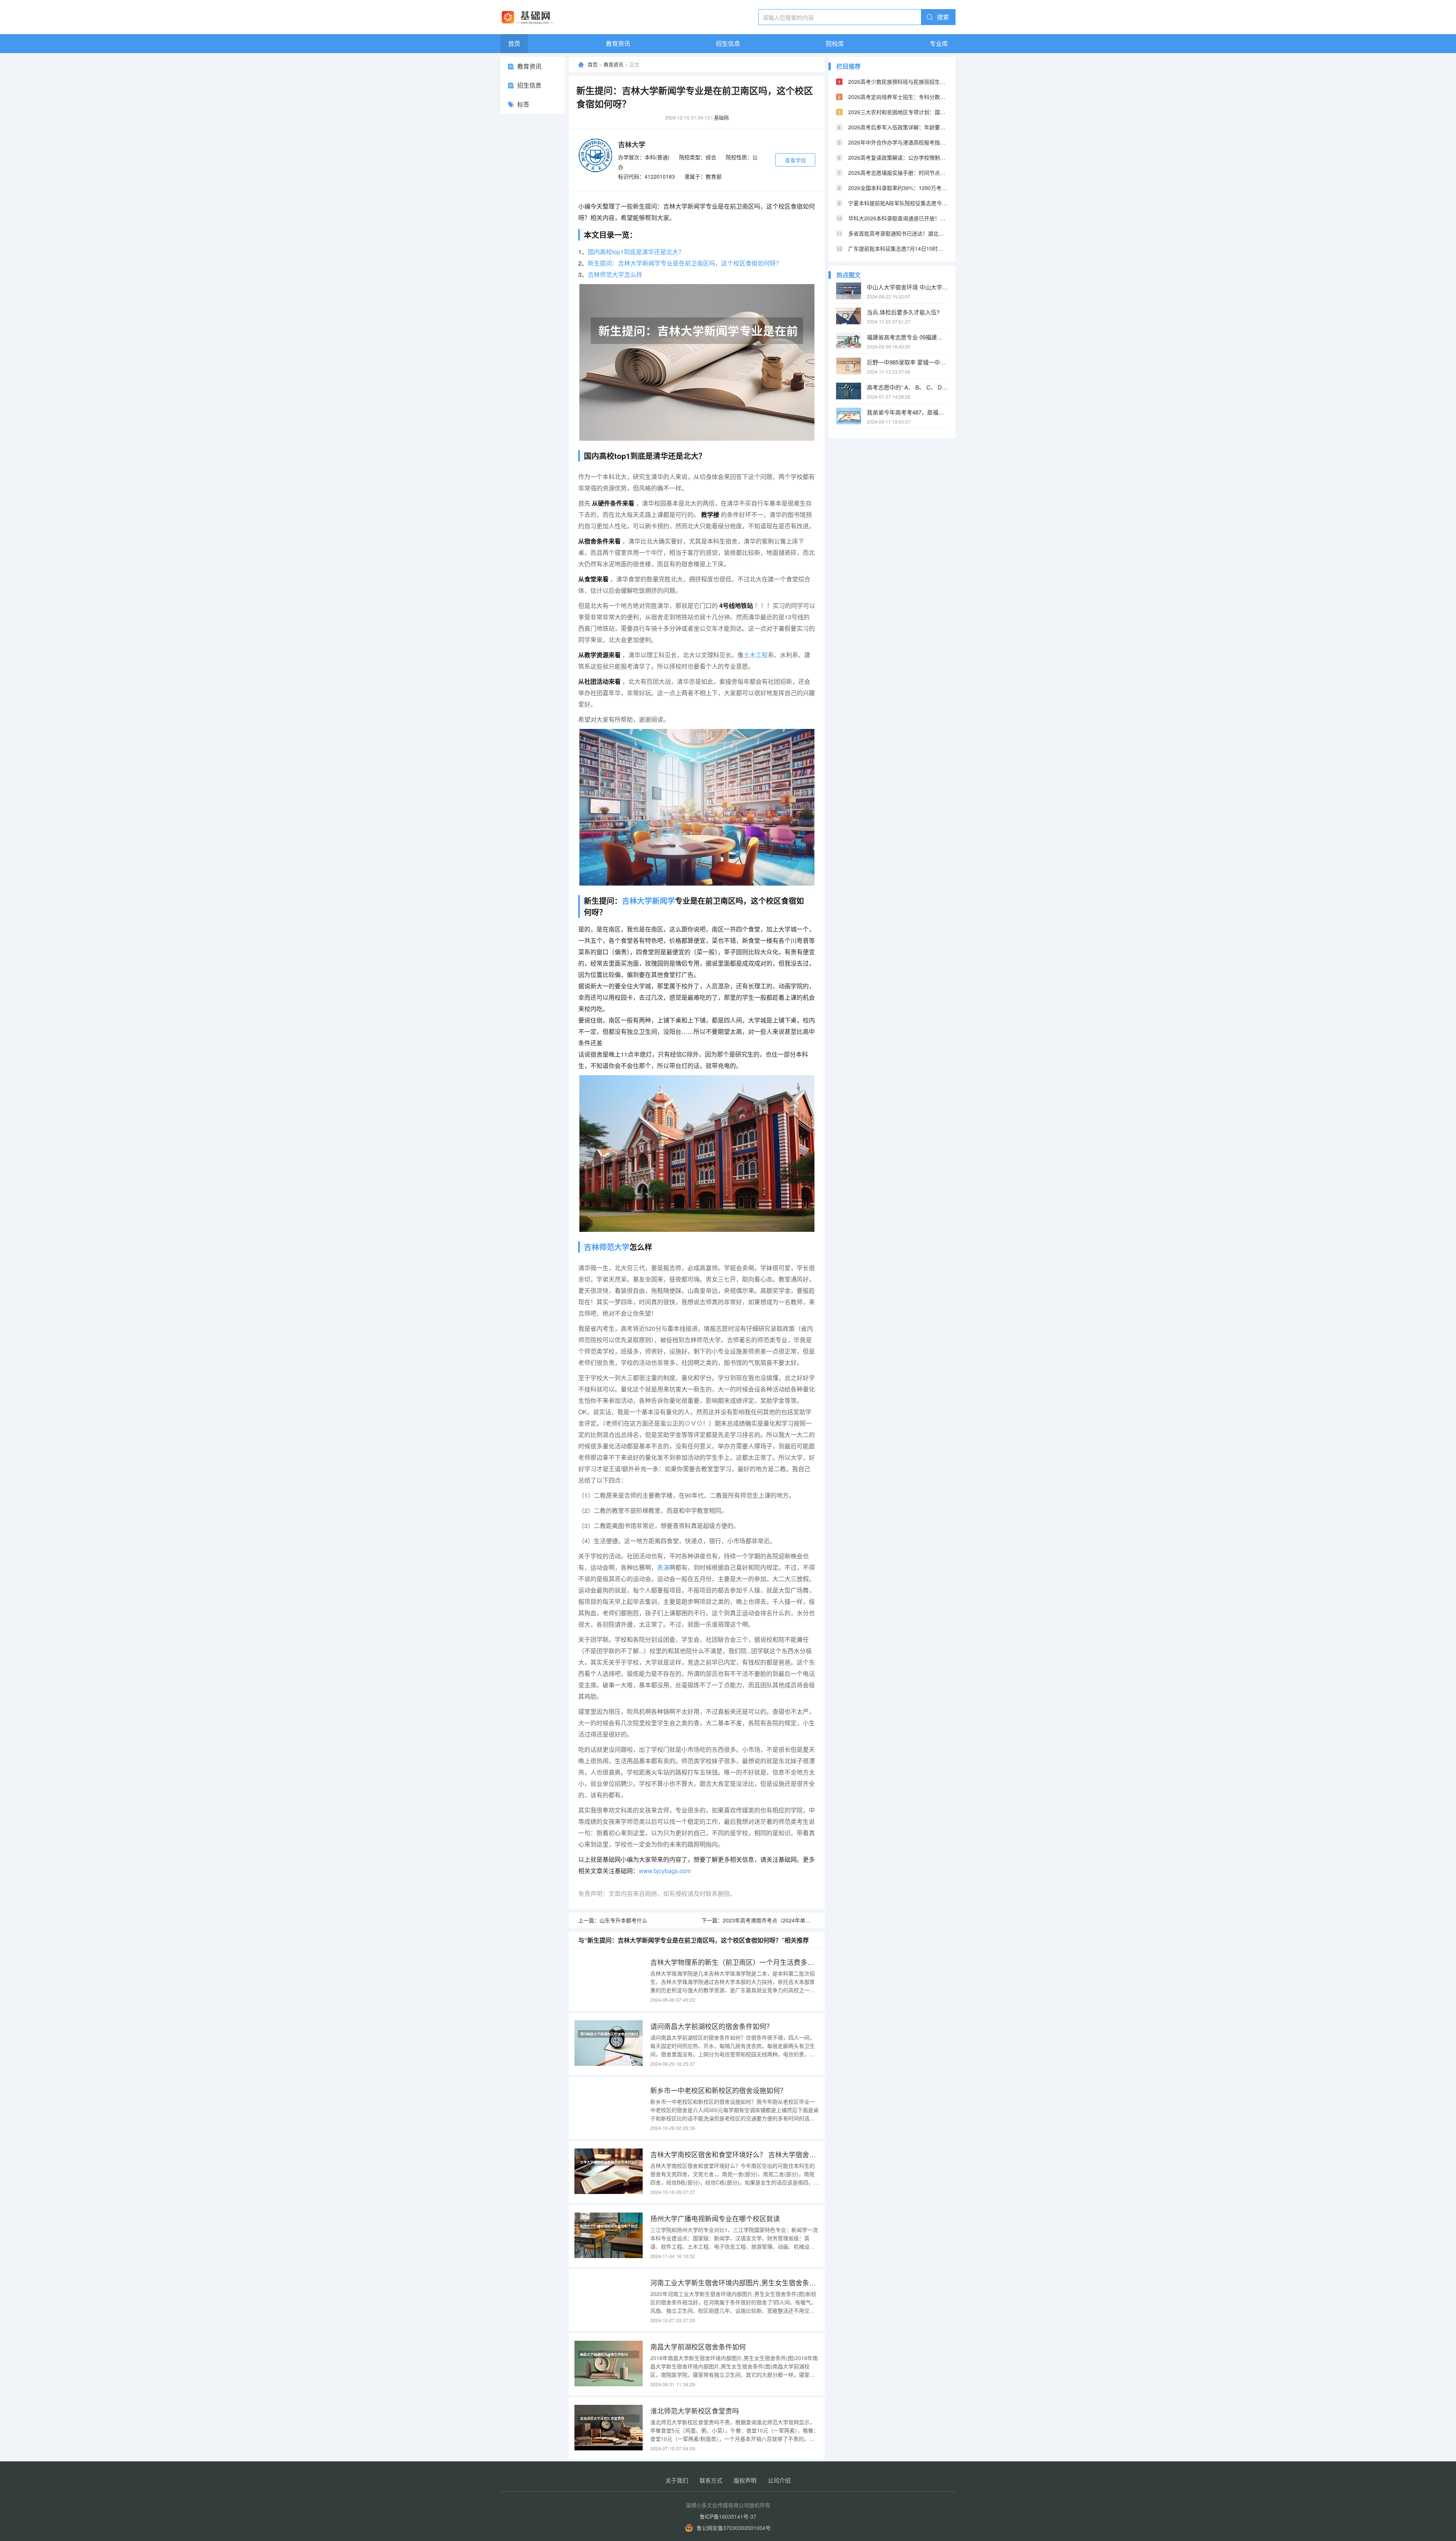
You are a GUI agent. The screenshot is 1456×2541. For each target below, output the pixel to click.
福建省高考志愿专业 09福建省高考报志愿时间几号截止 (907, 337)
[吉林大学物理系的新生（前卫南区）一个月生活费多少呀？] (609, 1979)
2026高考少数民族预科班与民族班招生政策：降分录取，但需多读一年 (898, 82)
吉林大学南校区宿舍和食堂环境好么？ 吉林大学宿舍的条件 (735, 2154)
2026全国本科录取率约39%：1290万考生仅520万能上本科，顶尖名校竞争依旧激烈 (898, 188)
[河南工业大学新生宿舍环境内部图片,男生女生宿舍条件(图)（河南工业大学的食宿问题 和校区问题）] (609, 2299)
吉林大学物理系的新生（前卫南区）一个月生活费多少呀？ (735, 1962)
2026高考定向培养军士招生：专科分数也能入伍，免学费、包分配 (898, 97)
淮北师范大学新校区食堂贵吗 (695, 2411)
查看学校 (795, 160)
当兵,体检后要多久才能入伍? (903, 312)
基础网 (721, 117)
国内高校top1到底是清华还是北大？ (636, 252)
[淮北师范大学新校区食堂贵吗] (609, 2428)
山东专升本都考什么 (623, 1920)
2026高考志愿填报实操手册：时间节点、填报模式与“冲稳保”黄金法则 (898, 173)
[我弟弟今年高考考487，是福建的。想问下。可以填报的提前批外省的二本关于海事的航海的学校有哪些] (849, 416)
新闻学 (664, 901)
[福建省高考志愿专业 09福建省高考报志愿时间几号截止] (849, 341)
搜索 (943, 17)
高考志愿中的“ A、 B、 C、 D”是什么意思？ (907, 387)
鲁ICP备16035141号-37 (728, 2516)
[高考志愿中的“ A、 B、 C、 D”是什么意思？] (849, 391)
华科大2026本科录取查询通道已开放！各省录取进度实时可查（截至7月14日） (898, 218)
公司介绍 (779, 2480)
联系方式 (711, 2480)
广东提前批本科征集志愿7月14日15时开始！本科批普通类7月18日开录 (898, 248)
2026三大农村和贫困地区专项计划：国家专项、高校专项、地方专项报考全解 (898, 112)
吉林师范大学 (607, 1247)
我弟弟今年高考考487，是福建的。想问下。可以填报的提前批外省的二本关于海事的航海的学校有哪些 (907, 412)
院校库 (835, 43)
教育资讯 (618, 43)
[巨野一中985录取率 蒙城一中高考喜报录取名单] (849, 366)
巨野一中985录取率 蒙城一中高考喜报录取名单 (907, 362)
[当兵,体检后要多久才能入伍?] (849, 316)
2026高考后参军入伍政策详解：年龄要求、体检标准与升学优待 (898, 127)
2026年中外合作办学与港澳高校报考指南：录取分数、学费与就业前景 (898, 142)
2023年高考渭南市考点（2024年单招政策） (775, 1920)
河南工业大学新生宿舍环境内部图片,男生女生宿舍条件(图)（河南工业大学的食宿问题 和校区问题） (735, 2282)
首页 (514, 43)
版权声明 (745, 2480)
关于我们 (677, 2480)
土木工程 (756, 655)
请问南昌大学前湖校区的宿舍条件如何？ (712, 2026)
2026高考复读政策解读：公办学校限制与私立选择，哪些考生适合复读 (898, 157)
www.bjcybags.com (665, 1871)
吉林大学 (632, 144)
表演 (663, 1567)
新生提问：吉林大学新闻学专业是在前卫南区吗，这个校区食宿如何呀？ (685, 263)
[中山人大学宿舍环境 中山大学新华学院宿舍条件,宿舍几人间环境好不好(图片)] (849, 291)
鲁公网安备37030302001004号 (734, 2528)
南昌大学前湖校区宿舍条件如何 (698, 2346)
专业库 (939, 43)
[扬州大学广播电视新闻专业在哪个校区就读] (609, 2235)
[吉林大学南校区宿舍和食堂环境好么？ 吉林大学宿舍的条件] (609, 2171)
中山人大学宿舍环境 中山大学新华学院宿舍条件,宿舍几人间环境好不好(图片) (907, 287)
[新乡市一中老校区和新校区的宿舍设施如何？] (609, 2107)
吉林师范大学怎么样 (615, 274)
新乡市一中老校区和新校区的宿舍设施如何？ (719, 2090)
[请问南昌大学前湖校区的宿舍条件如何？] (609, 2043)
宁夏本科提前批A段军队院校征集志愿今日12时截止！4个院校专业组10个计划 (898, 203)
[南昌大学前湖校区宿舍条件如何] (609, 2364)
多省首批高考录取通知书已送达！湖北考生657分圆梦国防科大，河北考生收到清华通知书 (898, 233)
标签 (523, 104)
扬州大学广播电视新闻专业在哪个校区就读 (715, 2218)
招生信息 (728, 43)
